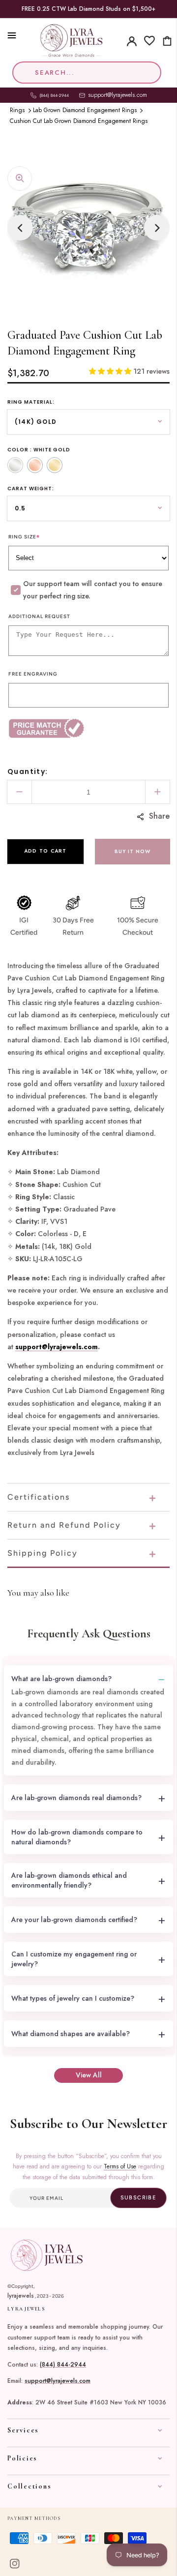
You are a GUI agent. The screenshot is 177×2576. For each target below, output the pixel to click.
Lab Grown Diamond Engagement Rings (85, 110)
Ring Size (24, 537)
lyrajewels (21, 2296)
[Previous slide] (20, 228)
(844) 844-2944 (63, 2365)
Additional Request (39, 616)
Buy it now (133, 851)
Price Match (88, 728)
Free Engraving (33, 674)
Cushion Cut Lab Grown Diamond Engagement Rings (79, 121)
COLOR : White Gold (39, 450)
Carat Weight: (31, 489)
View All (89, 2075)
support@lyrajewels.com (118, 95)
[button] (7, 35)
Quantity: (28, 771)
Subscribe (138, 2198)
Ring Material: (31, 402)
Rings (17, 110)
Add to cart (45, 851)
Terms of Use (120, 2166)
